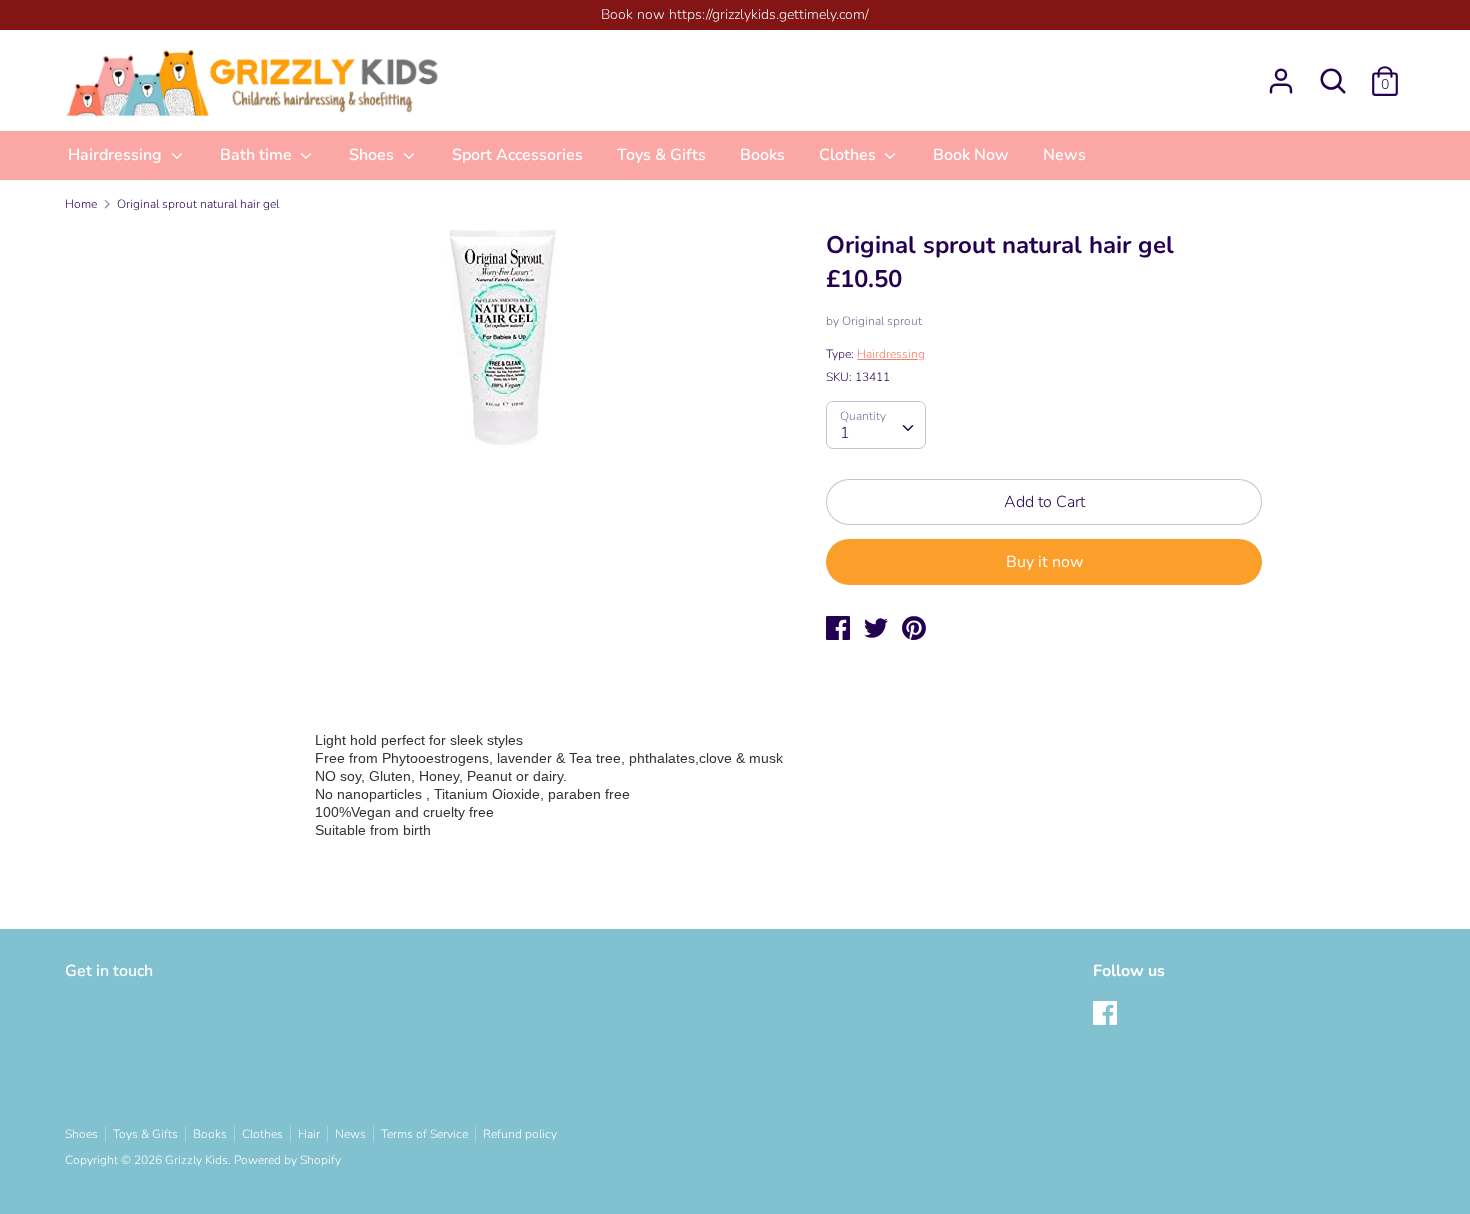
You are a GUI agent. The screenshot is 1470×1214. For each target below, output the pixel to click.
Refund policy (520, 1134)
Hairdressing (117, 155)
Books (762, 155)
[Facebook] (1107, 1015)
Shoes (373, 155)
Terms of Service (424, 1134)
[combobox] (876, 425)
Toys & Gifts (661, 155)
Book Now (971, 155)
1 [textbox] (845, 433)
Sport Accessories (517, 155)
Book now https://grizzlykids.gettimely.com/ (735, 14)
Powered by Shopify (287, 1160)
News (1064, 155)
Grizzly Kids (196, 1160)
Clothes (849, 155)
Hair (309, 1134)
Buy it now (1044, 562)
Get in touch (109, 971)
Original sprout (882, 321)
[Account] (1281, 73)
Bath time (258, 155)
